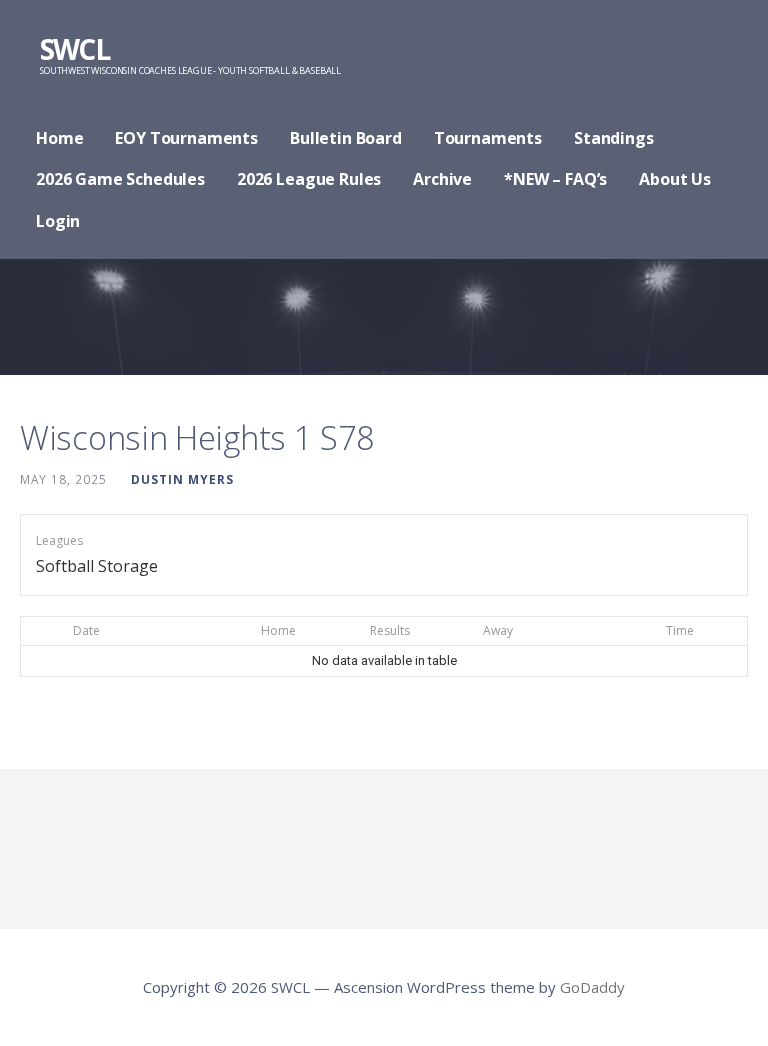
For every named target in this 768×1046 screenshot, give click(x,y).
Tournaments (488, 138)
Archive (442, 179)
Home (59, 138)
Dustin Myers (182, 479)
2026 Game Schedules (120, 179)
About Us (675, 179)
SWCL (74, 49)
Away (498, 630)
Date (86, 630)
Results (390, 630)
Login (58, 221)
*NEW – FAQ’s (555, 179)
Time (680, 630)
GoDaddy (592, 987)
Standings (614, 138)
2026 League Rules (309, 179)
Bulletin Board (346, 138)
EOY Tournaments (186, 138)
